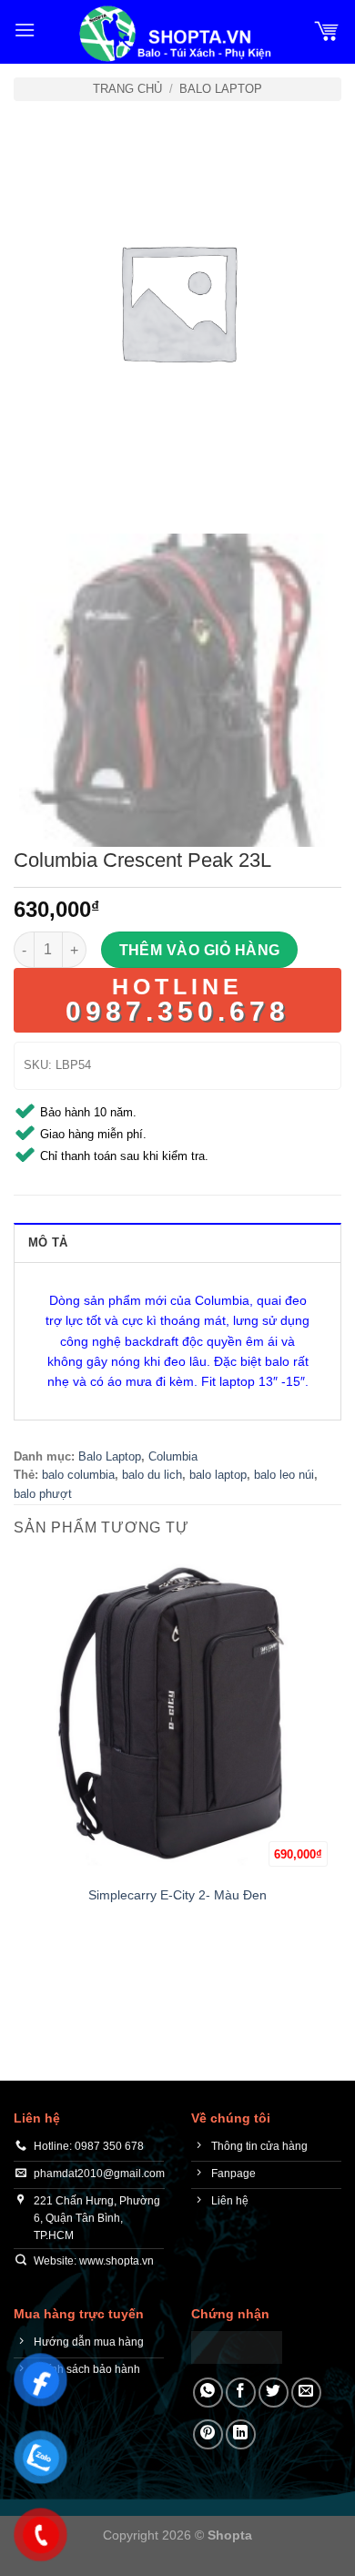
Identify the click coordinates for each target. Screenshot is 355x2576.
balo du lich (152, 1475)
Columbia (173, 1456)
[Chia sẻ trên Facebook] (241, 2393)
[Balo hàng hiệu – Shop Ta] (174, 34)
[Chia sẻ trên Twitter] (274, 2393)
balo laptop (218, 1475)
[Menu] (25, 30)
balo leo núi (284, 1475)
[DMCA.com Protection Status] (237, 2346)
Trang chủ (127, 89)
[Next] (81, 483)
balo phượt (43, 1494)
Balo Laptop (221, 89)
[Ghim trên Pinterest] (208, 2434)
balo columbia (78, 1475)
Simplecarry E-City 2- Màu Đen (177, 1895)
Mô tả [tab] (48, 1242)
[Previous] (31, 483)
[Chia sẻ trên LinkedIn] (241, 2434)
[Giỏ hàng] (327, 30)
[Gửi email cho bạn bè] (306, 2393)
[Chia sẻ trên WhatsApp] (208, 2393)
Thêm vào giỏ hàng (200, 950)
